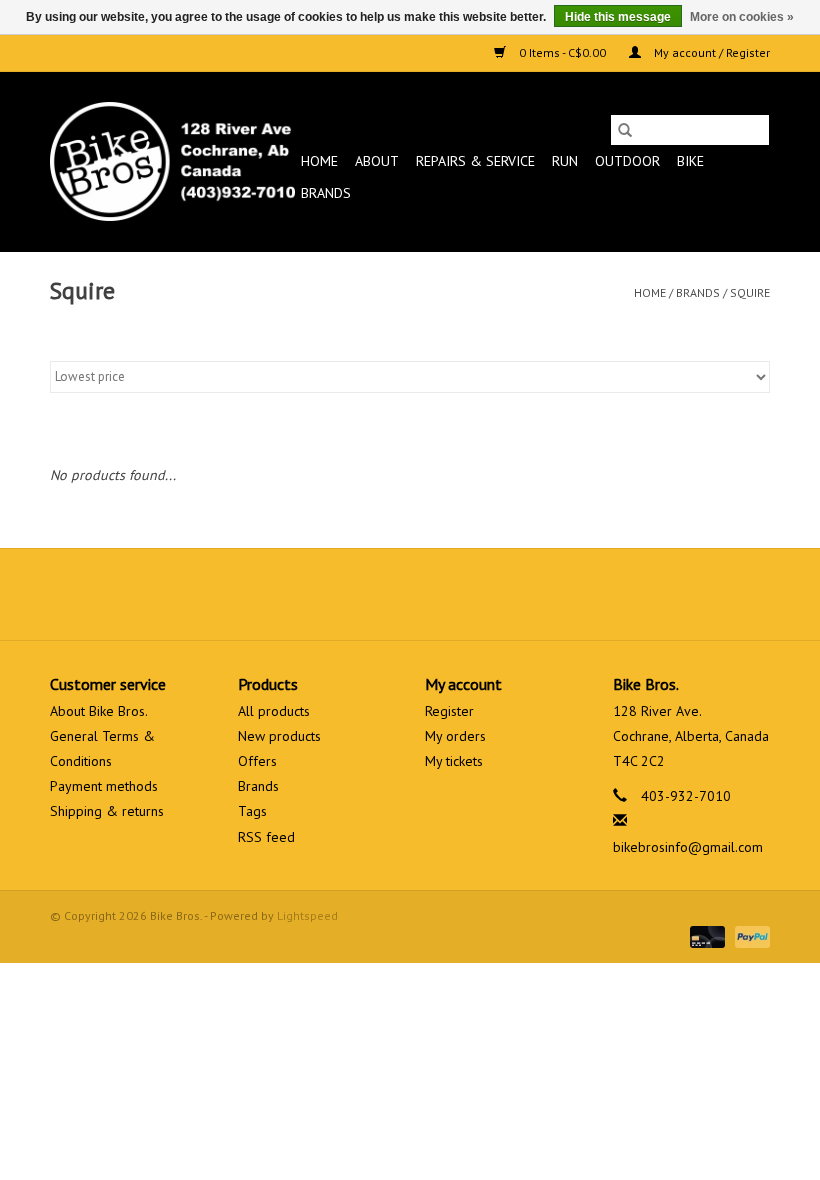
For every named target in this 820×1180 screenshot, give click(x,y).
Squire (750, 292)
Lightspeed (307, 915)
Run (565, 161)
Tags (252, 811)
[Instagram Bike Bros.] (482, 594)
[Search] (625, 130)
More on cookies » (742, 17)
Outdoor (627, 161)
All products (274, 711)
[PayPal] (749, 935)
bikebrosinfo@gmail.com (688, 847)
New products (279, 736)
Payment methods (104, 786)
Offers (257, 761)
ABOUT (377, 161)
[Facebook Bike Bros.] (338, 594)
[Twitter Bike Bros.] (374, 594)
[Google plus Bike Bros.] (410, 594)
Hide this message (618, 17)
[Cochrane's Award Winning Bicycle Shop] (172, 161)
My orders (455, 736)
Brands (326, 193)
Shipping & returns (107, 811)
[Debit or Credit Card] (705, 935)
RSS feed (266, 837)
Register (449, 711)
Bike (690, 161)
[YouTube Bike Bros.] (446, 594)
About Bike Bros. (99, 711)
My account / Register (710, 52)
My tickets (454, 761)
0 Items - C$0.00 (562, 52)
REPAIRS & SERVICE (475, 161)
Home (319, 161)
